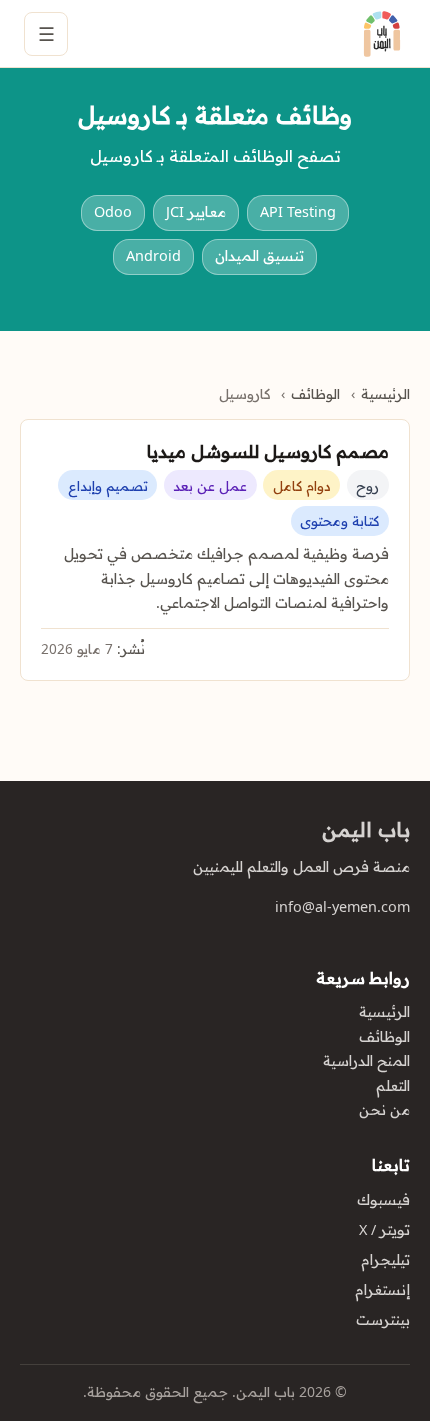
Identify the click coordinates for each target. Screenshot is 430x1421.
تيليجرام (385, 1260)
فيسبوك (383, 1200)
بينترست (383, 1320)
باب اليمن (366, 829)
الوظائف (315, 394)
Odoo (113, 212)
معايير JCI (196, 212)
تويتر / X (384, 1230)
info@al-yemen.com (342, 907)
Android (153, 256)
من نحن (384, 1110)
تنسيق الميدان (259, 256)
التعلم (393, 1086)
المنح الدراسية (366, 1061)
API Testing (298, 212)
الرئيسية (385, 394)
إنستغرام (382, 1290)
